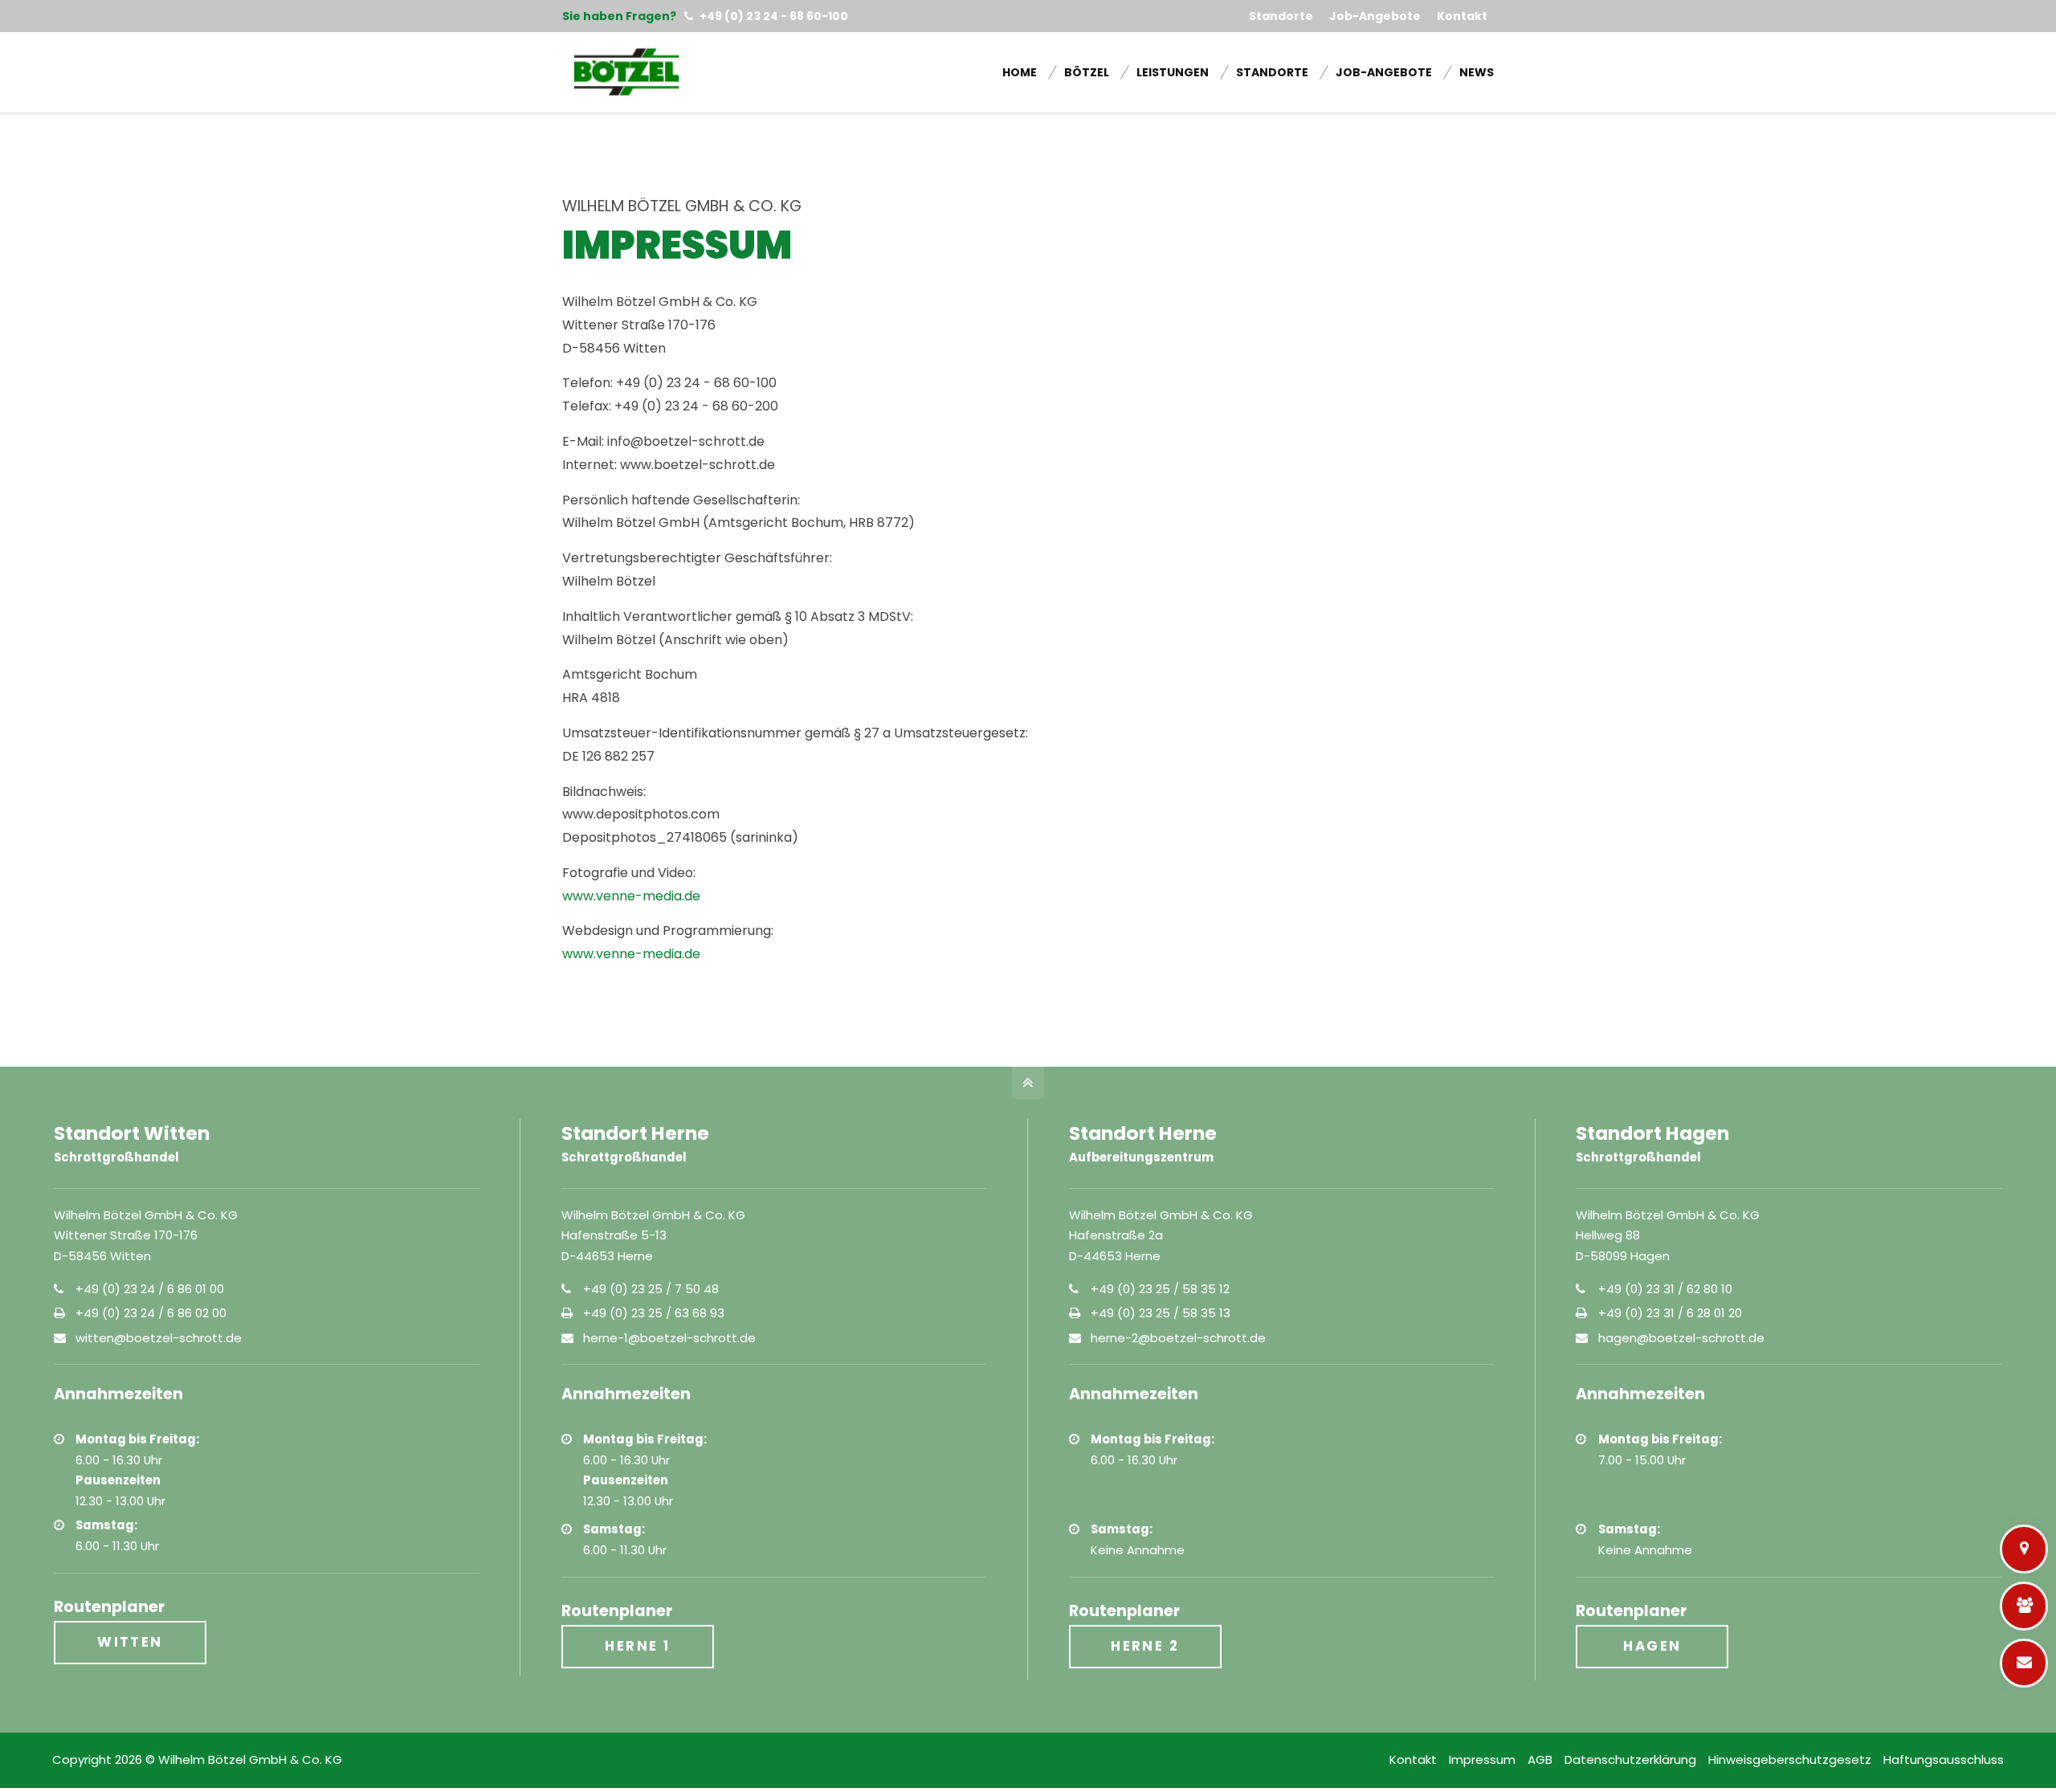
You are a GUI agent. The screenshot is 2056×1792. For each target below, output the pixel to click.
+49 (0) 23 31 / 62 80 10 (1665, 1289)
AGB (1540, 1759)
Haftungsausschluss (1944, 1759)
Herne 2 (1145, 1646)
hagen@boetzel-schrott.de (1681, 1338)
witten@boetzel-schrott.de (159, 1338)
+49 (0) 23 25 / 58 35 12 (1160, 1289)
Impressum (1482, 1759)
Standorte (1281, 16)
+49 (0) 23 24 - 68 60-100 (773, 16)
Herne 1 (637, 1646)
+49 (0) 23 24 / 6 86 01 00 (150, 1289)
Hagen (1652, 1646)
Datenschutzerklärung (1630, 1759)
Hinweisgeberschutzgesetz (1790, 1759)
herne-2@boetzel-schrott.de (1178, 1338)
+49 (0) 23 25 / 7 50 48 (651, 1289)
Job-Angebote (1375, 16)
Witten (130, 1642)
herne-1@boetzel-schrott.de (669, 1338)
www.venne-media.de (631, 896)
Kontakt (1462, 16)
